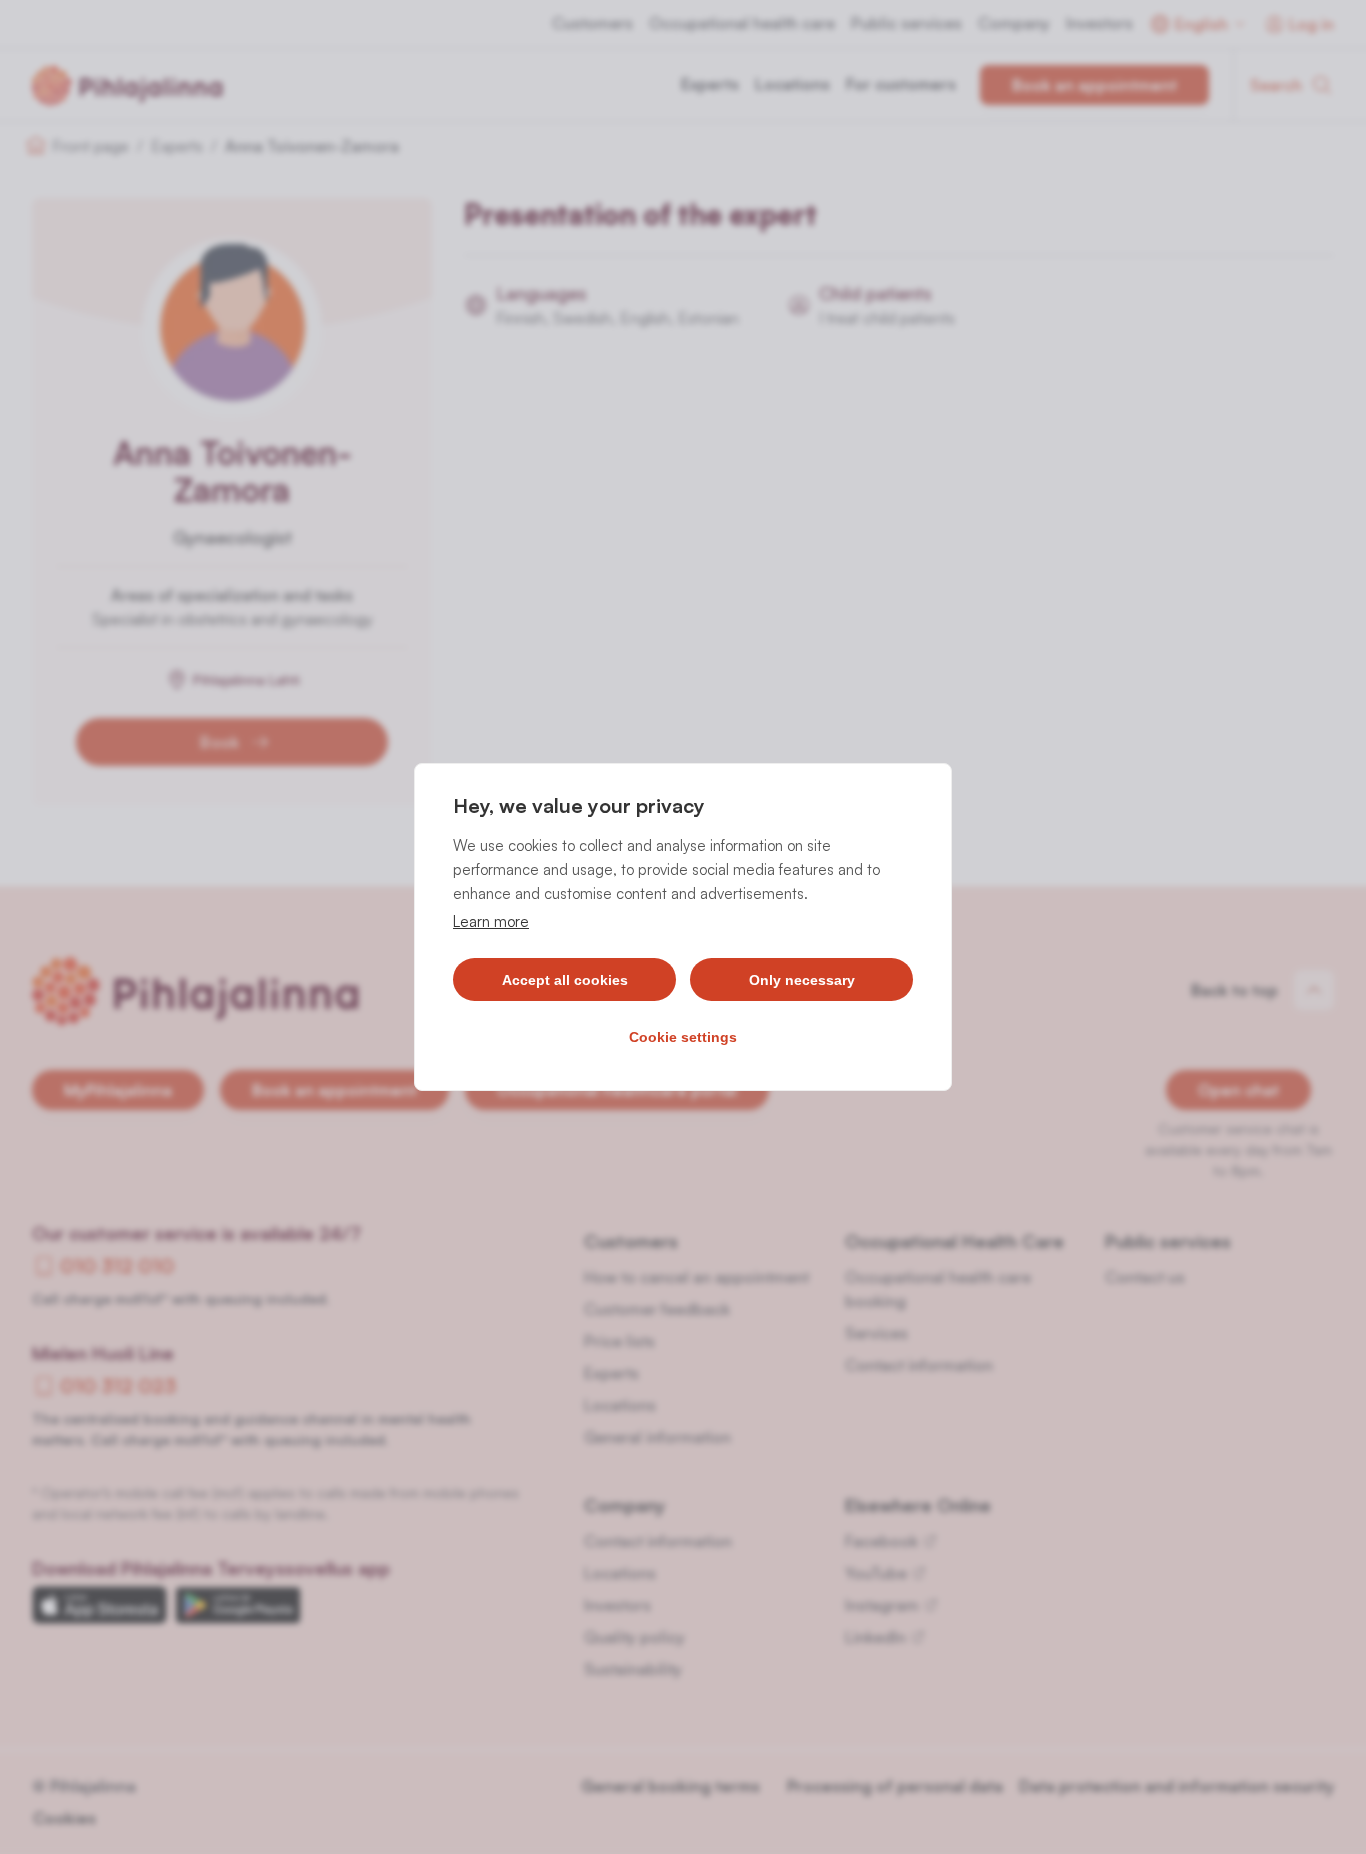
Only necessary (802, 980)
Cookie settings (683, 1037)
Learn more (491, 921)
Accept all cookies (565, 980)
